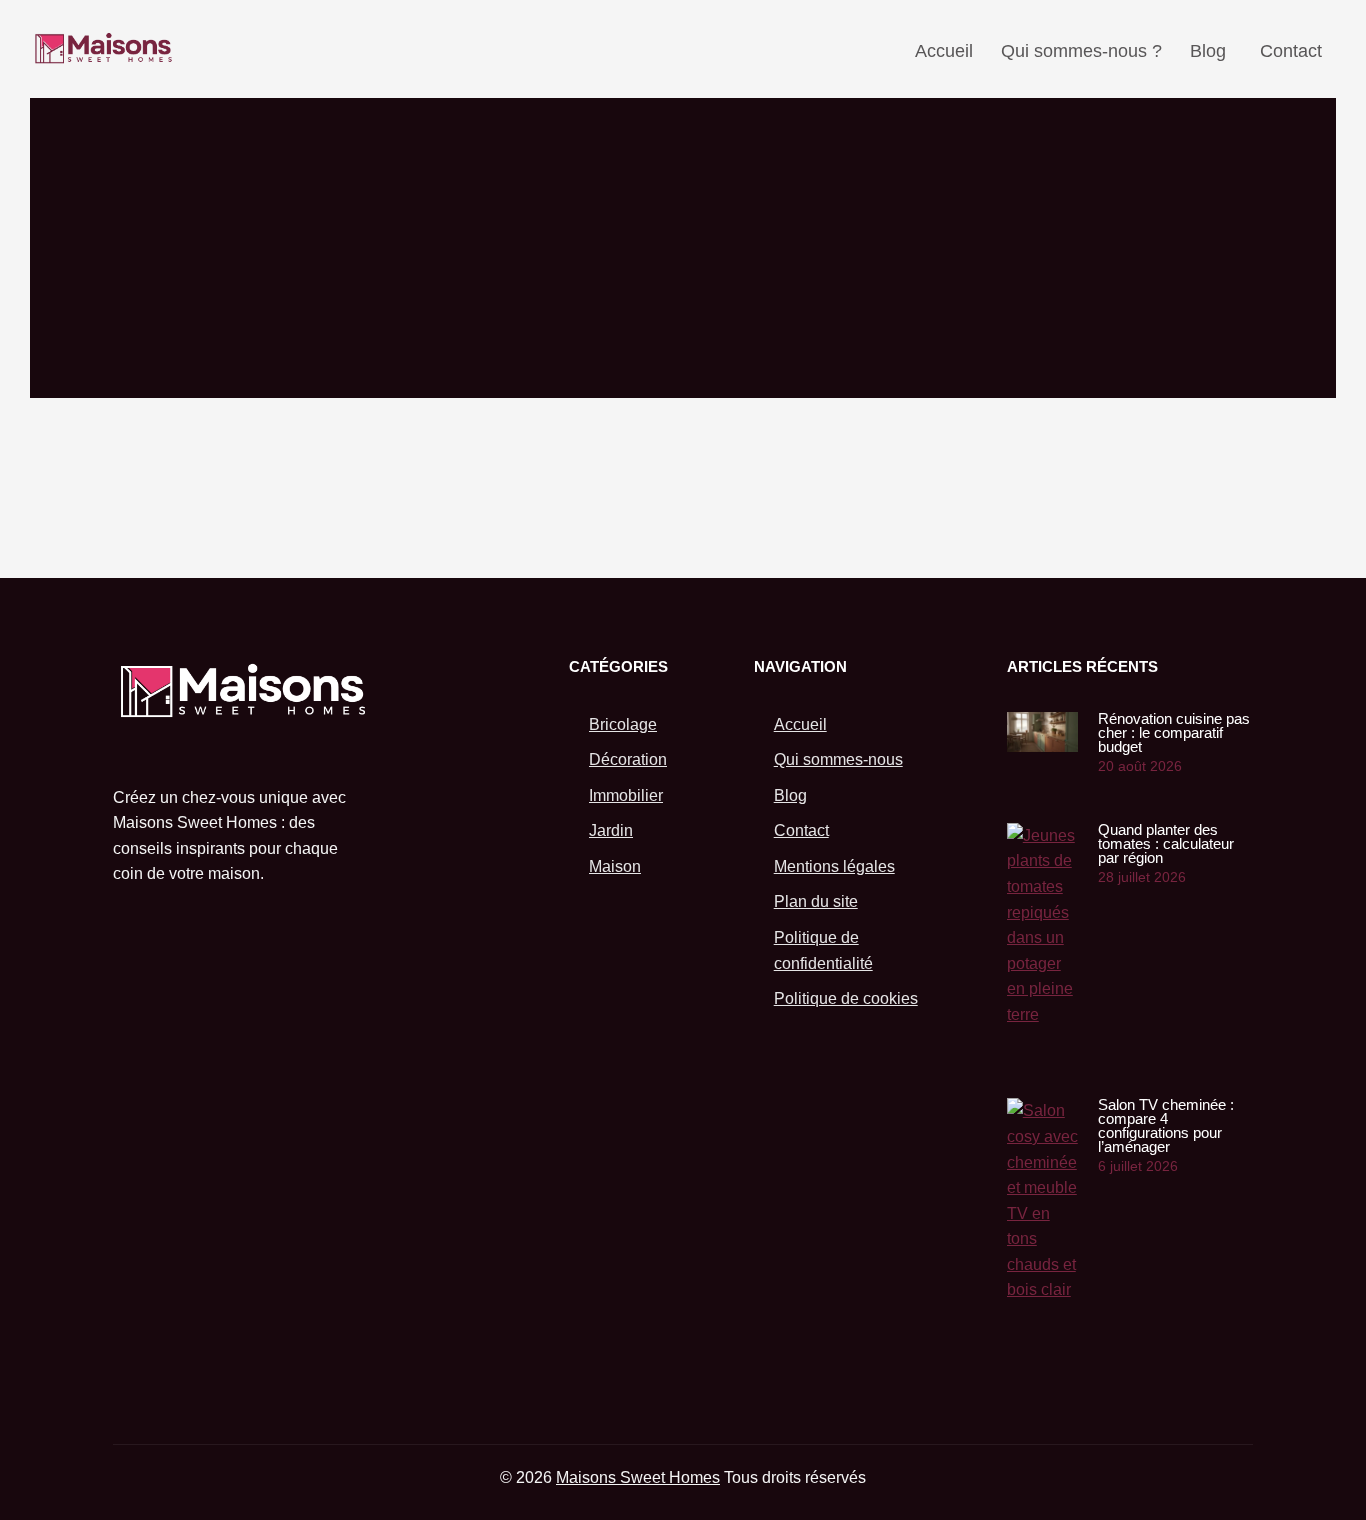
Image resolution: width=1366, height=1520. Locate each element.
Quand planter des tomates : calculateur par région (1166, 843)
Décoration (628, 759)
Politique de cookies (846, 998)
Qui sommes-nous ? (1081, 51)
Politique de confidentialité (823, 950)
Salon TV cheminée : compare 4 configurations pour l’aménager (1166, 1125)
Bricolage (623, 724)
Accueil (944, 51)
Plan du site (816, 901)
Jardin (611, 830)
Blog (1208, 51)
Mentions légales (834, 866)
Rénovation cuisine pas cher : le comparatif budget (1174, 732)
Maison (615, 866)
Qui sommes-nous (838, 759)
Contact (1291, 51)
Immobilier (626, 795)
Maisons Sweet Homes (638, 1477)
